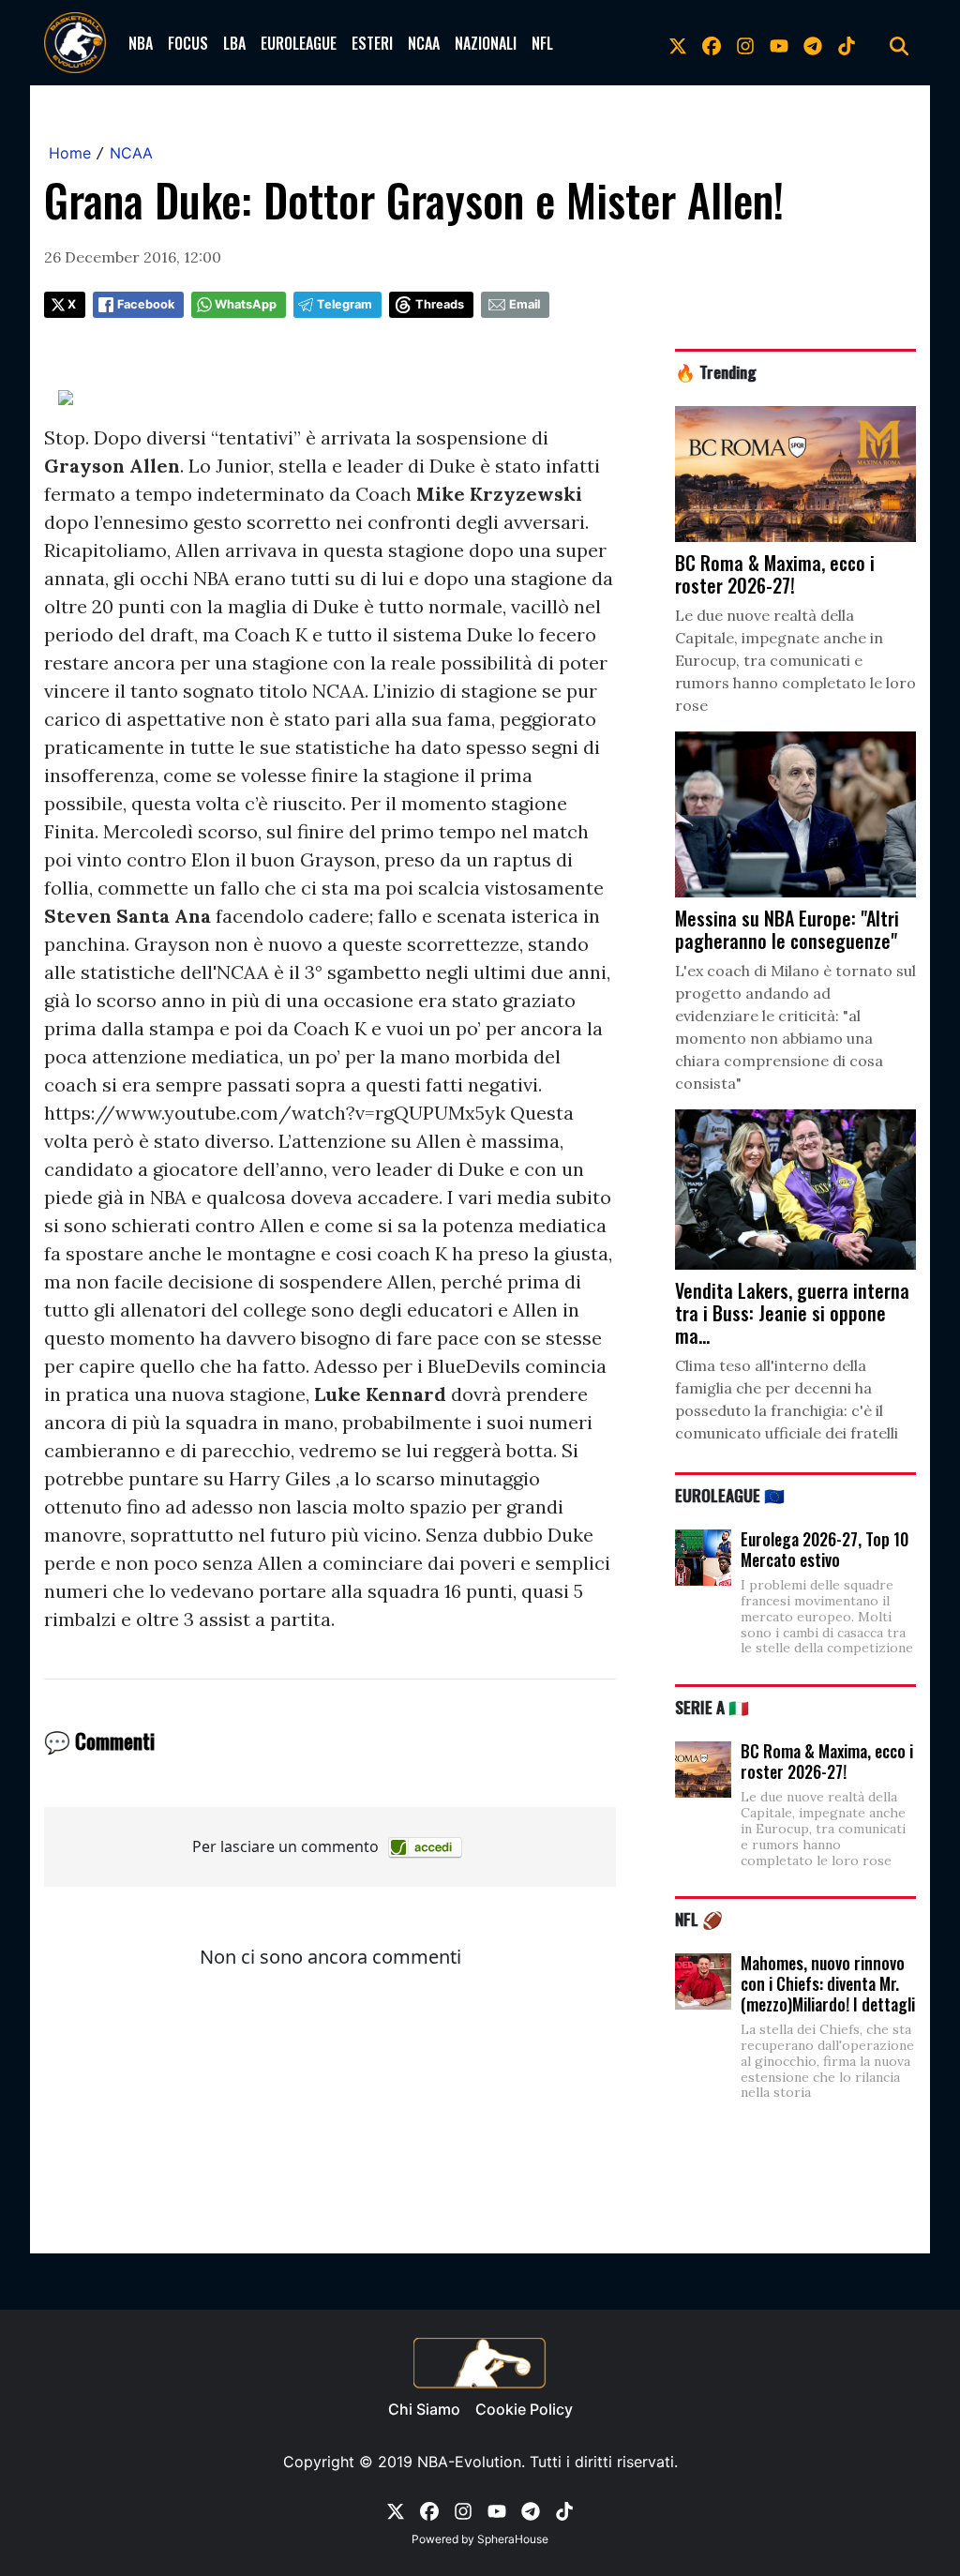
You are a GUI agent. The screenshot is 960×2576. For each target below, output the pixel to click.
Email (525, 304)
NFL (542, 43)
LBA (234, 43)
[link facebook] (712, 43)
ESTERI (372, 43)
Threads (440, 304)
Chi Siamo (424, 2409)
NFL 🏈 (699, 1919)
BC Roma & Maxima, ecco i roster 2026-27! (827, 1761)
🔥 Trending (716, 371)
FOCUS (188, 43)
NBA (141, 43)
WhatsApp (246, 304)
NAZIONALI (486, 43)
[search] (899, 43)
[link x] (678, 43)
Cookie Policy (524, 2409)
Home (70, 153)
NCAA (424, 43)
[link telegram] (813, 43)
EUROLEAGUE (299, 43)
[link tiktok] (847, 43)
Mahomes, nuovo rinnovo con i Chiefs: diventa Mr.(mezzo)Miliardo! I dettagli (828, 1983)
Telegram (345, 304)
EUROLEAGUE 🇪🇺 (730, 1495)
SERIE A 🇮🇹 (712, 1707)
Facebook (146, 304)
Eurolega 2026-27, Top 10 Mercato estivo (825, 1549)
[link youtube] (779, 43)
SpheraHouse (513, 2539)
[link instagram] (745, 43)
